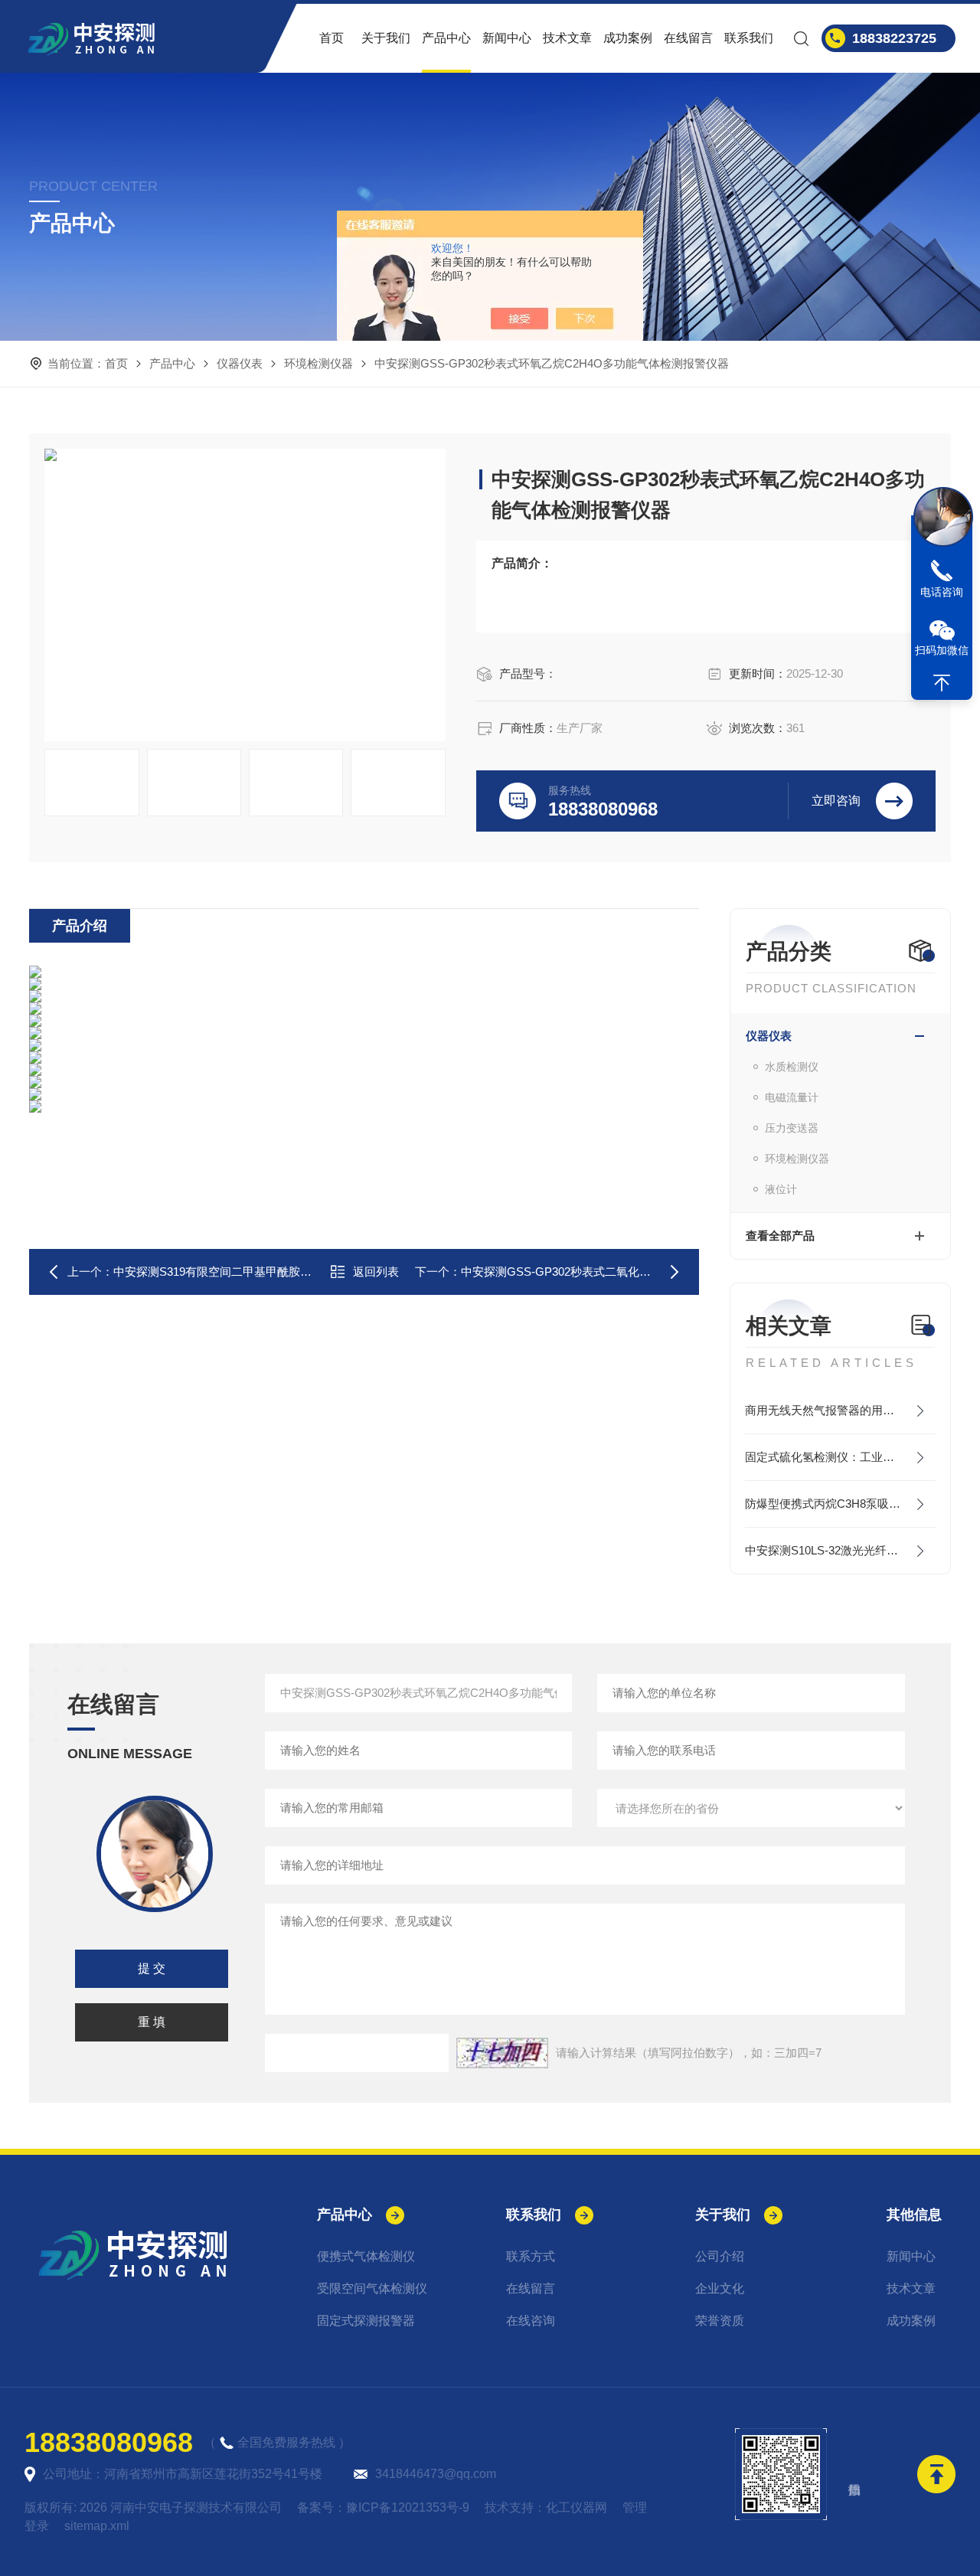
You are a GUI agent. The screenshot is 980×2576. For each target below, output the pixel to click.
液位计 (781, 1189)
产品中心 (446, 38)
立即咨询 (836, 801)
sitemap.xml (97, 2526)
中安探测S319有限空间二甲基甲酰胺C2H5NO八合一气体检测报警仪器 (293, 1272)
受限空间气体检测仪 (372, 2288)
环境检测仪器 (318, 363)
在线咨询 (531, 2321)
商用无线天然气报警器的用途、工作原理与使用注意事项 (840, 1410)
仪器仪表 (240, 363)
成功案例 (628, 38)
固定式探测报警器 (366, 2321)
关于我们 (386, 38)
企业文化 (720, 2288)
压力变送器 (792, 1128)
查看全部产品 (780, 1236)
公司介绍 (720, 2256)
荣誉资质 (720, 2321)
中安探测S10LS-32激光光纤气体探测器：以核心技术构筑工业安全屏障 (840, 1550)
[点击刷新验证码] (502, 2053)
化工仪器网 (577, 2507)
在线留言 (688, 38)
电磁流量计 (792, 1097)
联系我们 (749, 38)
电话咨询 (942, 592)
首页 (332, 38)
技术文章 (567, 38)
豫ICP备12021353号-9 (408, 2507)
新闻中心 (507, 38)
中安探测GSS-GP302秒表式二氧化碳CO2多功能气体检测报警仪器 (631, 1272)
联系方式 (531, 2256)
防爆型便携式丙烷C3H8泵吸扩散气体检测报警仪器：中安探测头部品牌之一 (840, 1504)
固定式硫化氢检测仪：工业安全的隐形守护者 (840, 1457)
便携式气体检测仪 (366, 2256)
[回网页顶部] (942, 683)
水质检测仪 (792, 1067)
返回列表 (376, 1272)
